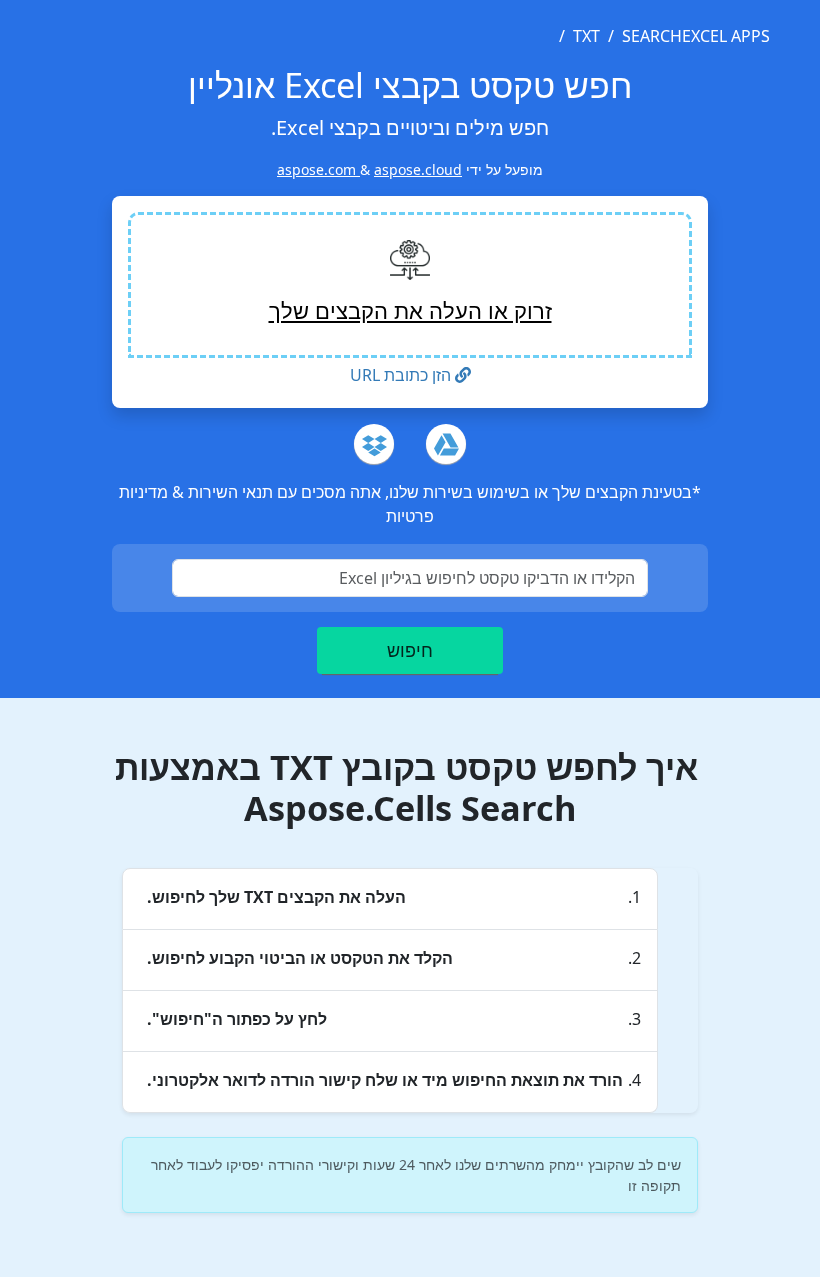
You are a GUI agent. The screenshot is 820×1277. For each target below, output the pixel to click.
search (652, 36)
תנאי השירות (228, 492)
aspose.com (318, 169)
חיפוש (410, 650)
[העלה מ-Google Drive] (446, 444)
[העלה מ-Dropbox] (374, 444)
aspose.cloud (418, 169)
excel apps (726, 36)
